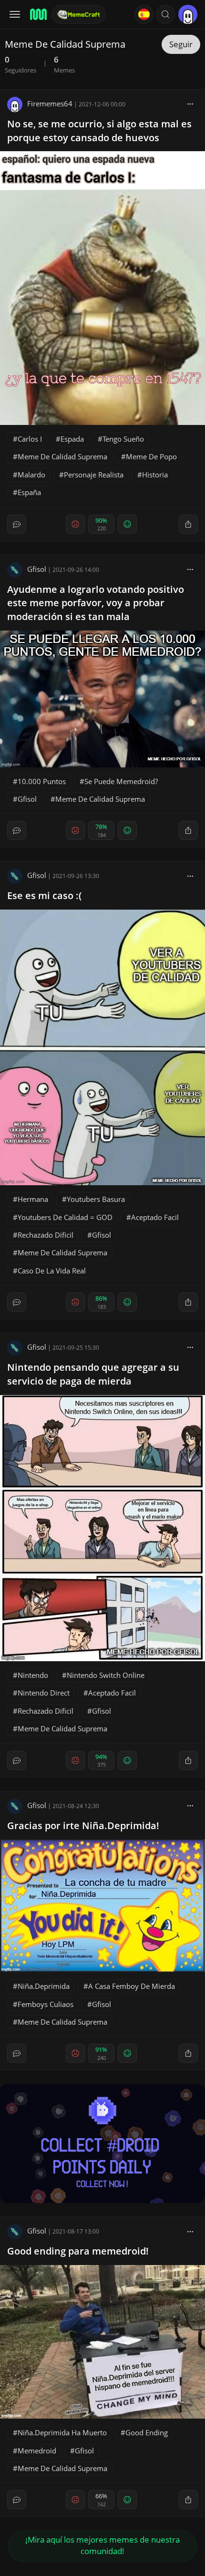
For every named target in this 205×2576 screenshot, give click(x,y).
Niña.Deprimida (44, 1986)
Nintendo (33, 1675)
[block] (190, 103)
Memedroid (37, 2451)
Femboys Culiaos (46, 2004)
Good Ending (147, 2432)
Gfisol (37, 569)
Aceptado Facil (155, 1217)
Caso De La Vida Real (52, 1271)
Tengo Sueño (123, 439)
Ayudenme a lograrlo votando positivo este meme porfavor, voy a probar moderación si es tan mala (96, 603)
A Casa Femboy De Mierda (132, 1986)
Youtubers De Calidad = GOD (65, 1217)
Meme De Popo (151, 456)
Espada (72, 439)
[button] (165, 14)
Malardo (31, 475)
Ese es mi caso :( (44, 895)
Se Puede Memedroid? (121, 781)
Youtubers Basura (96, 1199)
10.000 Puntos (42, 781)
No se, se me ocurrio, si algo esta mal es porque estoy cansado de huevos (99, 131)
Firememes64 (50, 103)
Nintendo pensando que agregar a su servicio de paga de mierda (93, 1374)
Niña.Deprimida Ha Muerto (62, 2432)
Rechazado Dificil (46, 1235)
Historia (155, 475)
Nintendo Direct (44, 1693)
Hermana (33, 1199)
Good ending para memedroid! (78, 2251)
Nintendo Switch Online (106, 1675)
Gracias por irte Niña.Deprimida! (83, 1826)
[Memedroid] (38, 14)
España (29, 492)
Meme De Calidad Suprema (62, 456)
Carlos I (30, 439)
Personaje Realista (94, 475)
